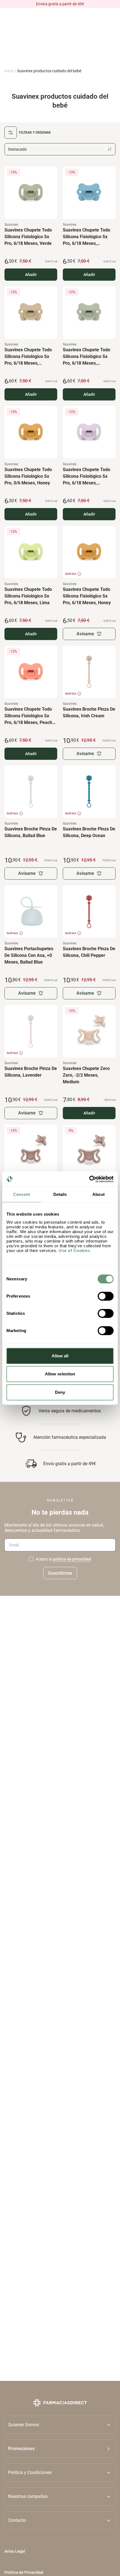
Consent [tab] (21, 1194)
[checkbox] (31, 1559)
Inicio (9, 71)
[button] (60, 2449)
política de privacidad (72, 1559)
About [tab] (99, 1194)
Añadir (31, 275)
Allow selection (60, 1374)
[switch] (106, 1296)
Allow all (60, 1356)
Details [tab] (60, 1194)
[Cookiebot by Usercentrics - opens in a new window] (89, 1179)
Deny (60, 1392)
